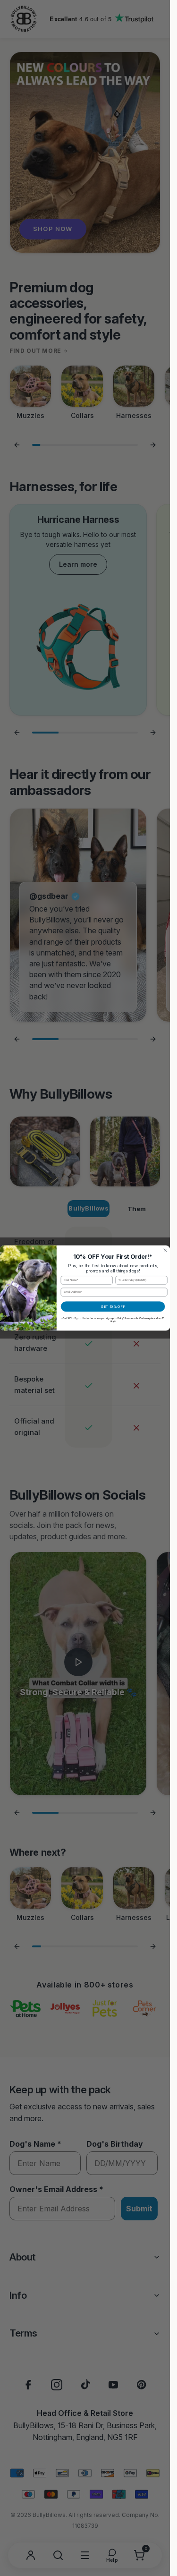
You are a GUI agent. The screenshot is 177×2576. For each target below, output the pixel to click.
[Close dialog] (165, 1250)
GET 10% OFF (113, 1307)
